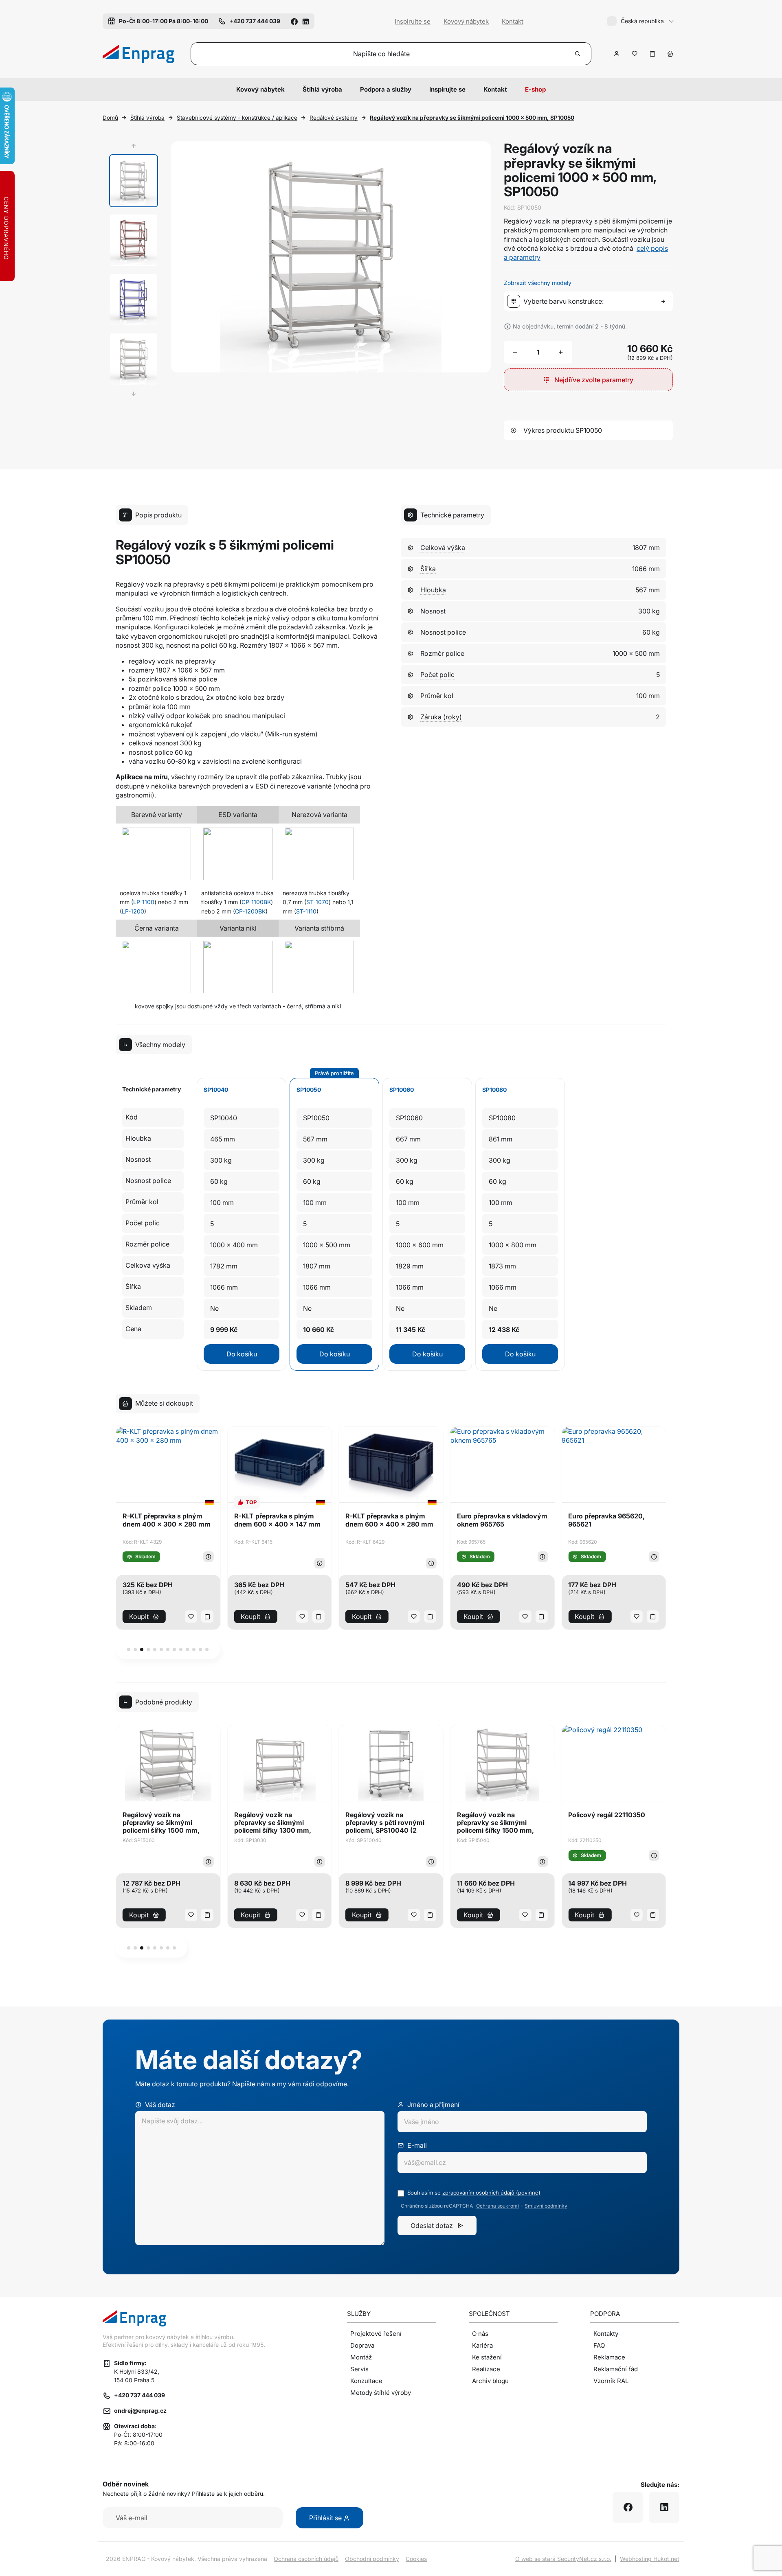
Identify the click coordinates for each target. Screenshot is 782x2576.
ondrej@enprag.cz (140, 2411)
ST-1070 (317, 902)
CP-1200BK (250, 911)
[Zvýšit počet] (561, 352)
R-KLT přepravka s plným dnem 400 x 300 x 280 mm (167, 1520)
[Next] (134, 394)
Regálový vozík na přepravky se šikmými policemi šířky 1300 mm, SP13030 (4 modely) (273, 1823)
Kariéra (482, 2345)
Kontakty (606, 2334)
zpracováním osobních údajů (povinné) (491, 2193)
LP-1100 (144, 902)
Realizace (486, 2369)
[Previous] (134, 146)
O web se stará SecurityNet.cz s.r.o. (563, 2559)
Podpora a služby (386, 89)
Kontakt (513, 21)
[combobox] (590, 301)
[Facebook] (294, 21)
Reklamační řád (616, 2369)
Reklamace (609, 2357)
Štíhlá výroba (322, 89)
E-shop (535, 89)
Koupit (139, 1617)
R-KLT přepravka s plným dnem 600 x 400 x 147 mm (277, 1520)
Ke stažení (487, 2357)
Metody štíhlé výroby (381, 2393)
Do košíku (242, 1354)
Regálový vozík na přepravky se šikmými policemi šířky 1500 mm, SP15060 (161, 1823)
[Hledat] (578, 54)
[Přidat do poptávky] (652, 54)
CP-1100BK (256, 902)
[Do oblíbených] (635, 54)
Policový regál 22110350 (607, 1815)
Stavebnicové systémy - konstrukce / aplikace (237, 118)
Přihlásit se (326, 2518)
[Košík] (670, 54)
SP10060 (402, 1090)
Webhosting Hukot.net (650, 2559)
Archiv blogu (490, 2381)
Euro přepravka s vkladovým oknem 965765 (502, 1520)
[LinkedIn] (305, 21)
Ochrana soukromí (498, 2206)
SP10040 (216, 1090)
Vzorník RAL (611, 2381)
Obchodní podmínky (372, 2559)
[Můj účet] (617, 54)
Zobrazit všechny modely (538, 283)
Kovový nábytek (466, 21)
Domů (110, 118)
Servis (359, 2369)
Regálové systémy (334, 118)
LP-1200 (133, 911)
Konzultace (366, 2381)
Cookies (416, 2559)
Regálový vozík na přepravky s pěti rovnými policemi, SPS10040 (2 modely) (385, 1823)
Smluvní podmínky (546, 2206)
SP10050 (309, 1090)
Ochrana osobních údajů (306, 2559)
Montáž (361, 2357)
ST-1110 (306, 911)
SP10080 (494, 1090)
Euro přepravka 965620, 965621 (606, 1520)
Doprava (362, 2345)
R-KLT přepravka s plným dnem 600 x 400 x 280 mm (389, 1520)
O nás (480, 2334)
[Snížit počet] (515, 352)
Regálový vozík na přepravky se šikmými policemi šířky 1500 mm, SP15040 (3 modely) (495, 1823)
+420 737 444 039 (139, 2395)
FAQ (599, 2345)
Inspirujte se (413, 21)
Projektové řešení (376, 2334)
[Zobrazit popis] (209, 1557)
